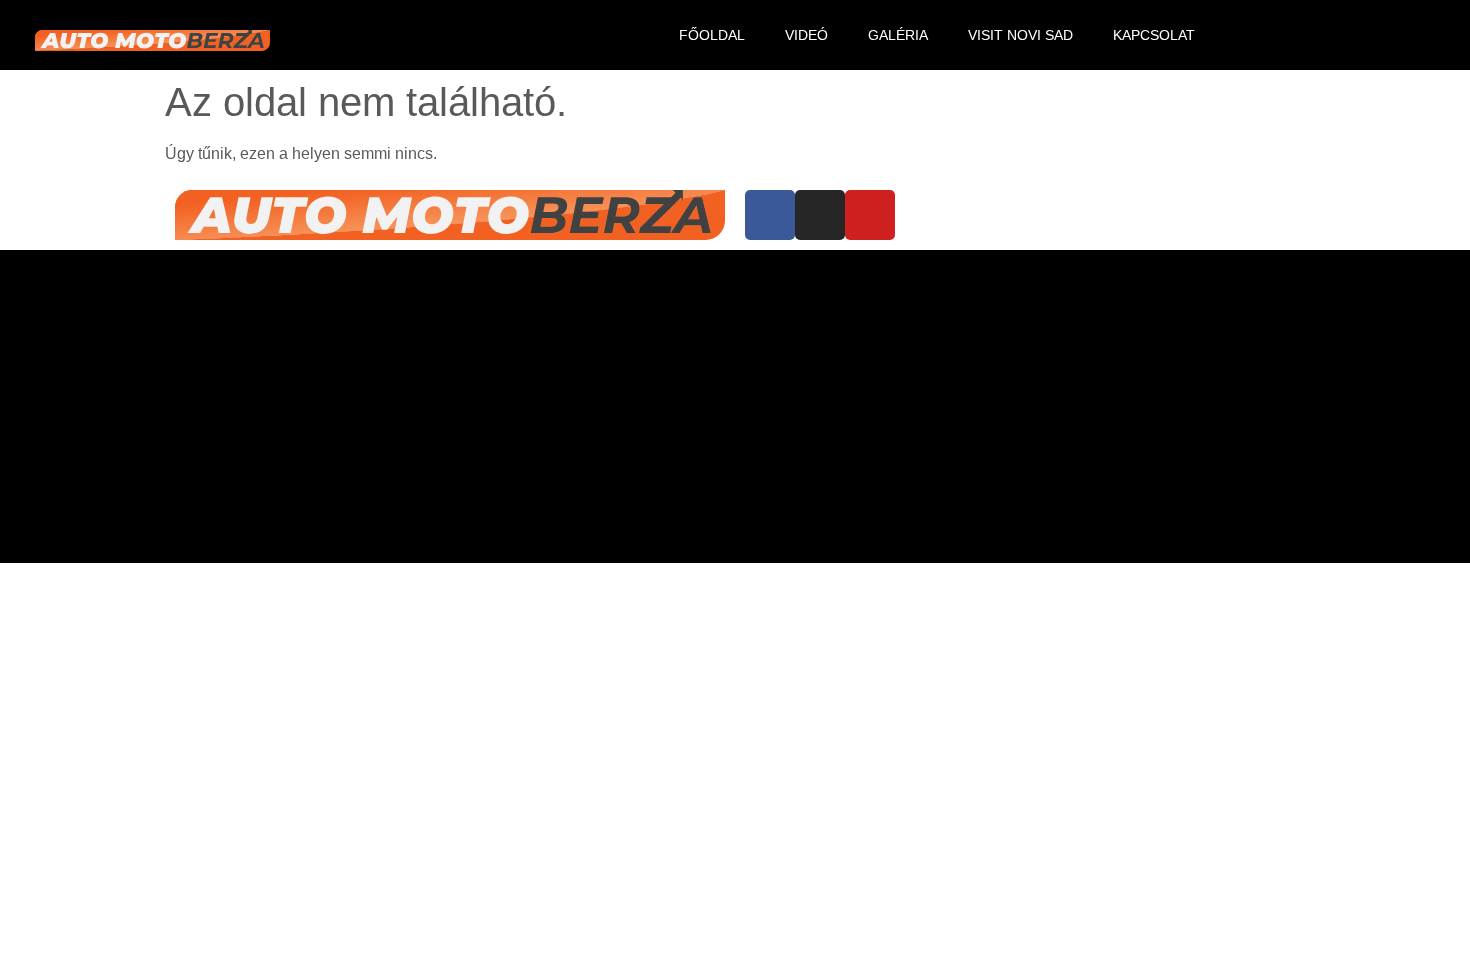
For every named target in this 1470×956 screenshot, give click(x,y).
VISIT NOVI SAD (1020, 35)
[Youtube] (1420, 35)
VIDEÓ (806, 35)
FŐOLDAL (712, 35)
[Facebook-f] (1320, 35)
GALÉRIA (898, 35)
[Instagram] (1370, 35)
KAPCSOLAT (1154, 35)
